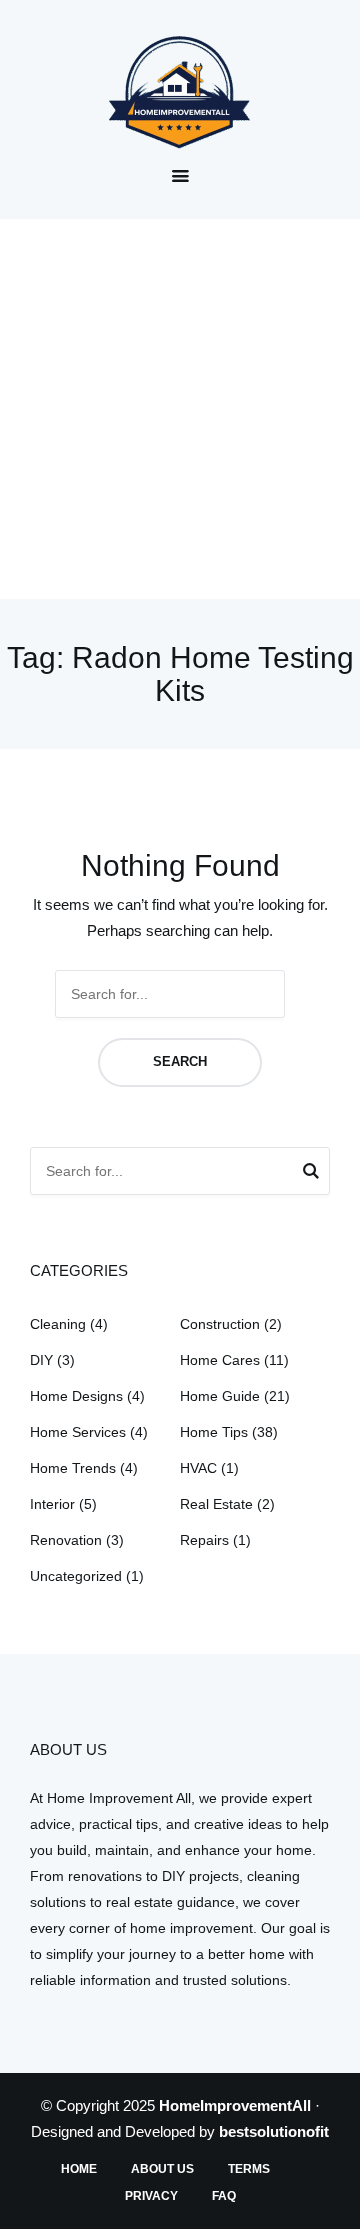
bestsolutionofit (274, 2131)
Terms (249, 2169)
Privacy (151, 2196)
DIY (41, 1360)
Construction (220, 1324)
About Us (162, 2169)
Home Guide (220, 1396)
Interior (52, 1504)
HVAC (198, 1468)
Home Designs (76, 1396)
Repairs (204, 1540)
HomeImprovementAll (235, 2105)
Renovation (66, 1540)
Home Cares (220, 1360)
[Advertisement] (180, 409)
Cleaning (58, 1324)
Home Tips (214, 1432)
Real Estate (216, 1504)
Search (180, 1061)
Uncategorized (76, 1576)
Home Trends (73, 1468)
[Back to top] (340, 2209)
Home (79, 2169)
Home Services (78, 1432)
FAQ (224, 2196)
